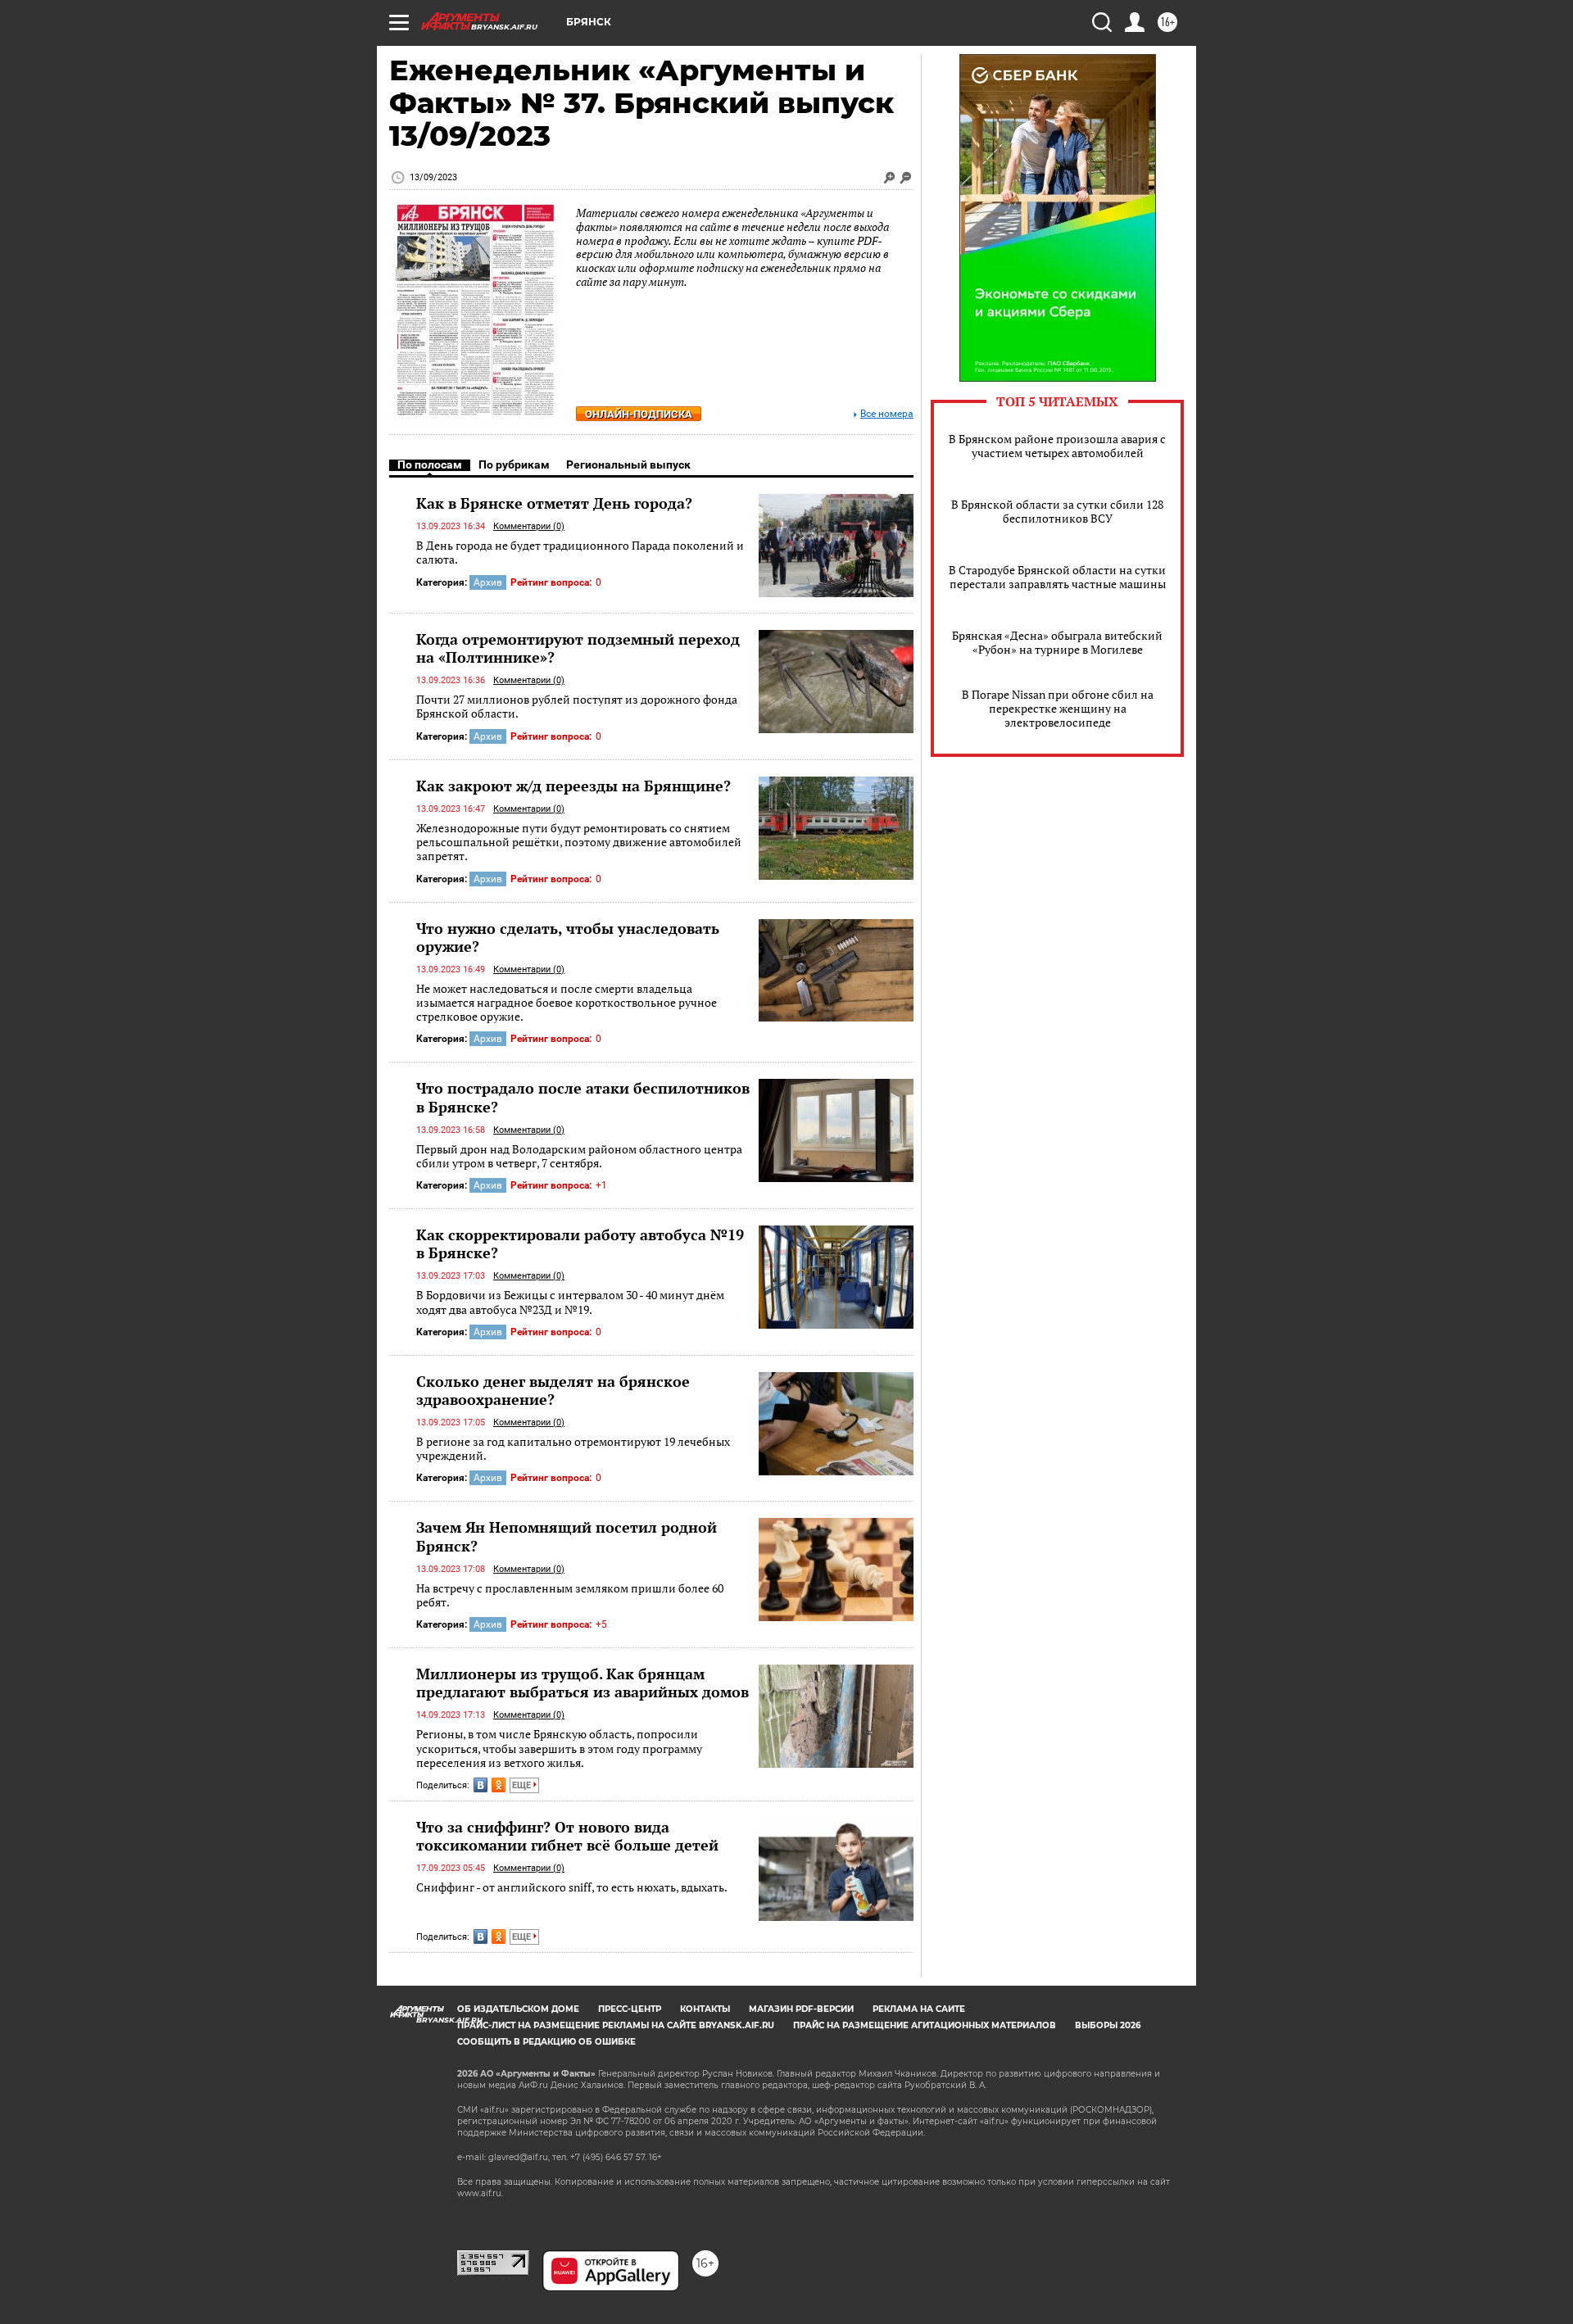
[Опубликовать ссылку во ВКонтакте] (481, 1785)
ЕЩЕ (523, 1785)
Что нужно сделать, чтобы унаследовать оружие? (568, 937)
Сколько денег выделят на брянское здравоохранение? (553, 1390)
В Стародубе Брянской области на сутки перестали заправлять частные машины (1057, 577)
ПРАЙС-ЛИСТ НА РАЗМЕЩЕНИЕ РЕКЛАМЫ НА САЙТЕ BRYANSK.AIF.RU (616, 2025)
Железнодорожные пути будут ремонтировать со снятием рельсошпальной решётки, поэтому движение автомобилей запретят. (579, 842)
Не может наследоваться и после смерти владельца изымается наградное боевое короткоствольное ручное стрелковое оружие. (567, 1003)
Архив (488, 582)
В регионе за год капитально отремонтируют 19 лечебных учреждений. (573, 1449)
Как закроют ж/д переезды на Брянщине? (573, 786)
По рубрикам (514, 464)
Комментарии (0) (529, 526)
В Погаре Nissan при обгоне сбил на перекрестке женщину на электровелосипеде (1058, 708)
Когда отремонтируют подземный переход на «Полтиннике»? (578, 648)
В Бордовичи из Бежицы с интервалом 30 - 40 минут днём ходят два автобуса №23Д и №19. (570, 1302)
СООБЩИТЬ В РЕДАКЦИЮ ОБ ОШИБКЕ (546, 2042)
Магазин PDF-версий (801, 2009)
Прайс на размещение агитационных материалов (925, 2025)
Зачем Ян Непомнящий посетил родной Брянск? (567, 1536)
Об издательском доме (518, 2009)
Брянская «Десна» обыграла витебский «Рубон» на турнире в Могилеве (1057, 642)
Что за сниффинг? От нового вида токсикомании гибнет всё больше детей (567, 1836)
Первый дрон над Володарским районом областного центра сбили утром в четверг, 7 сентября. (579, 1156)
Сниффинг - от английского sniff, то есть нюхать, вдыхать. (572, 1887)
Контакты (705, 2009)
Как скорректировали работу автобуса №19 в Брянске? (580, 1244)
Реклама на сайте (919, 2009)
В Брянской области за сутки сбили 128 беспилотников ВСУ (1057, 511)
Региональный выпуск (628, 464)
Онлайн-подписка (639, 414)
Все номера (887, 414)
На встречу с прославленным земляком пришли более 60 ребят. (570, 1595)
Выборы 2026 (1108, 2025)
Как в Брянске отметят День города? (554, 503)
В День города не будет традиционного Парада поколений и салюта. (580, 553)
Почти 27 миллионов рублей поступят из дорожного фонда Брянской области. (577, 707)
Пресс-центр (630, 2009)
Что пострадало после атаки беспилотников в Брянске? (583, 1097)
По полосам (430, 464)
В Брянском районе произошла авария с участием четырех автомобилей (1057, 446)
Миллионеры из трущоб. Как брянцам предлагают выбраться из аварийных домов (583, 1683)
